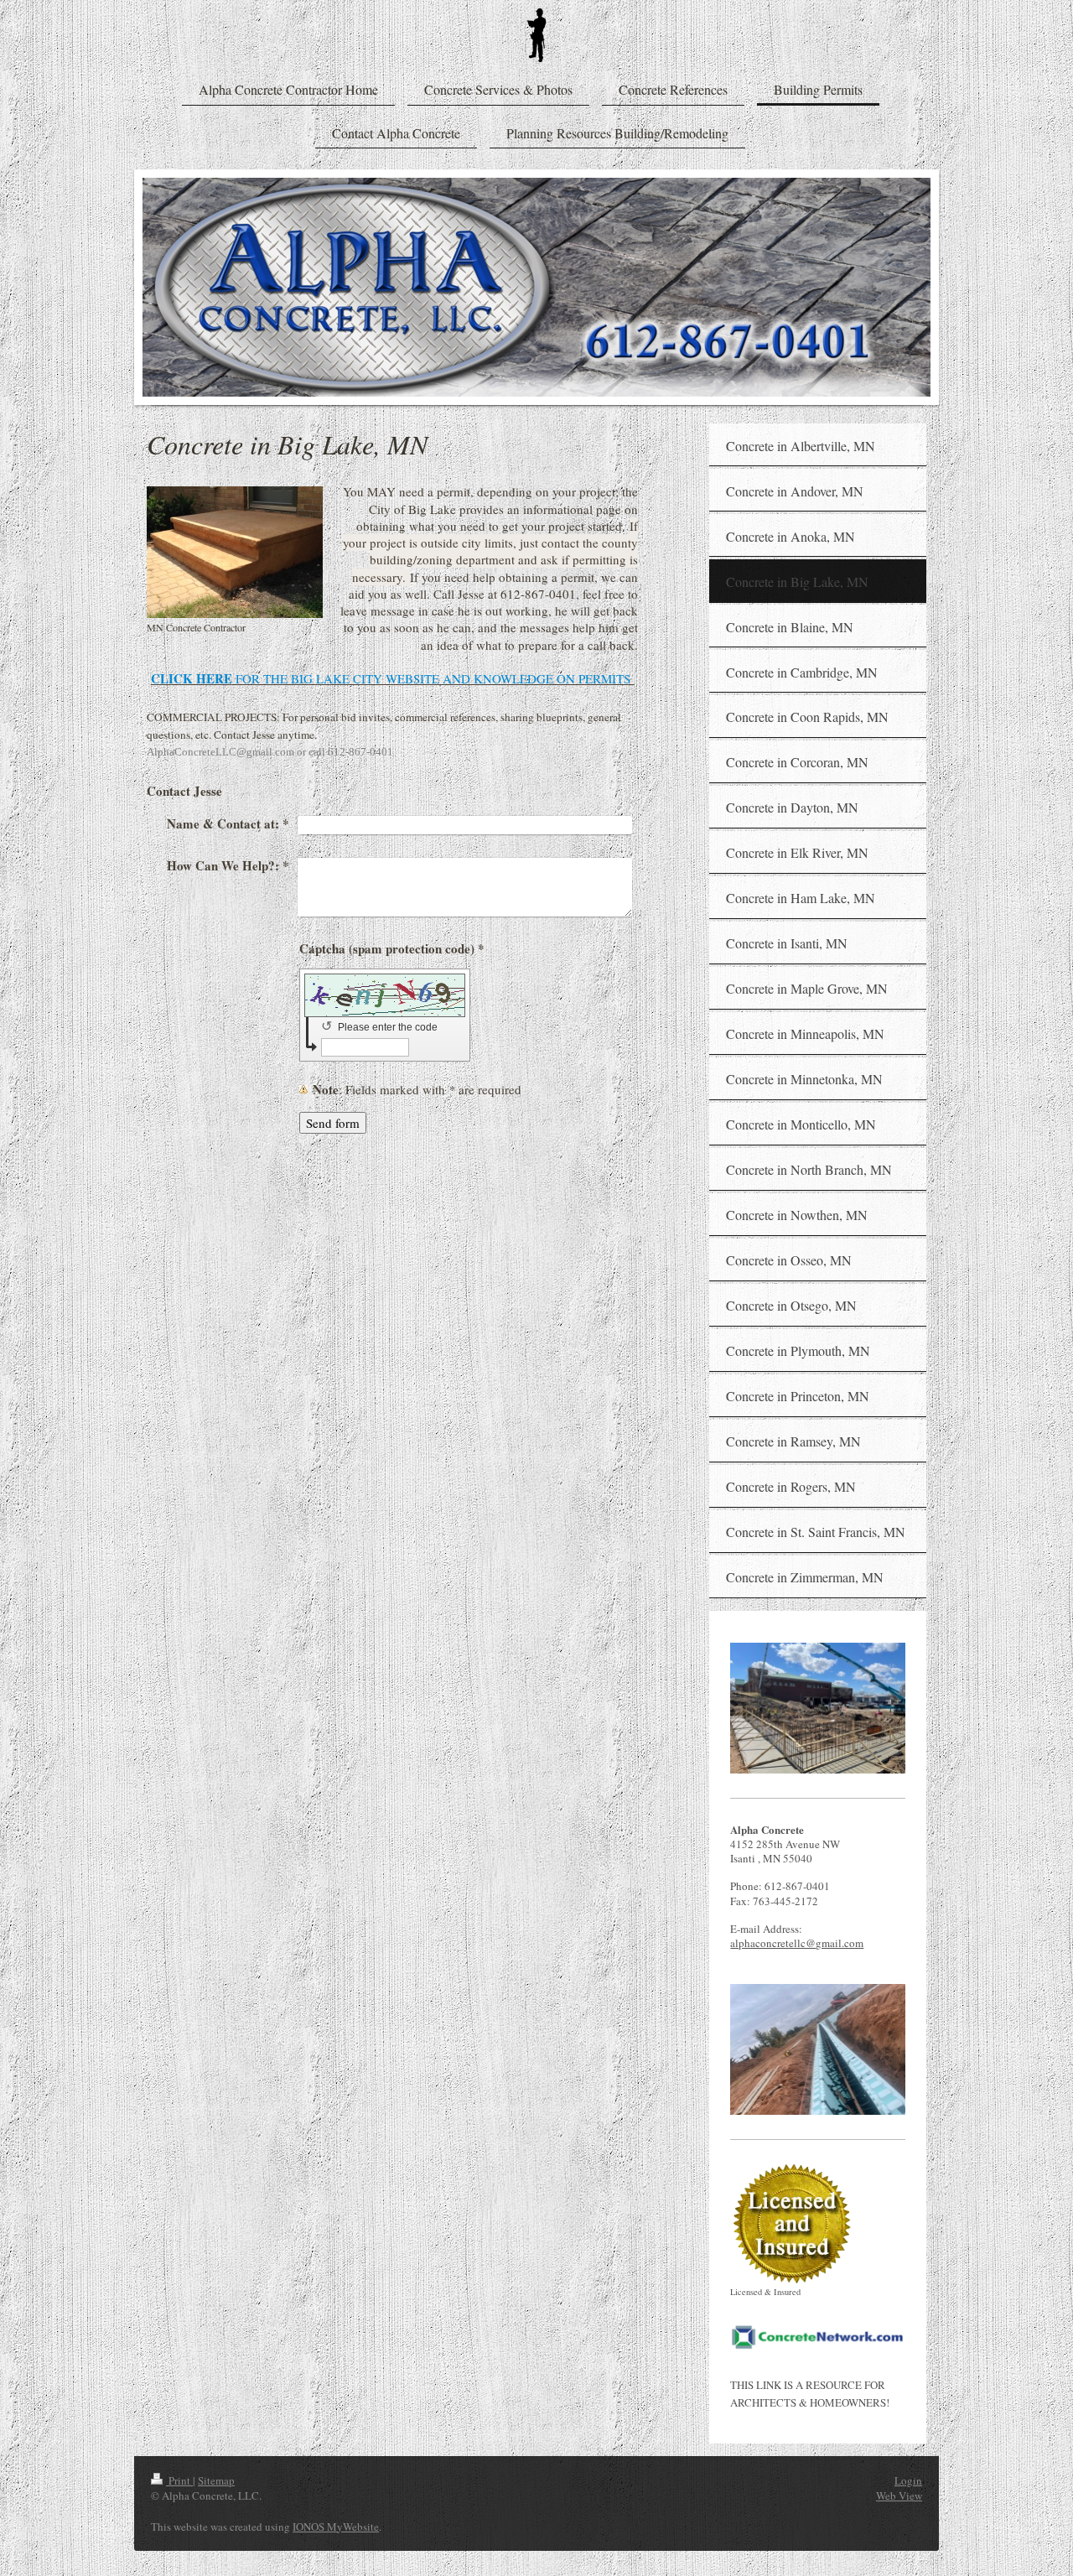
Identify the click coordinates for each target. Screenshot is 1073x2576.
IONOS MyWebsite (336, 2527)
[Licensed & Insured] (791, 2224)
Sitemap (216, 2480)
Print (179, 2480)
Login (908, 2480)
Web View (899, 2495)
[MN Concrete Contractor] (235, 552)
